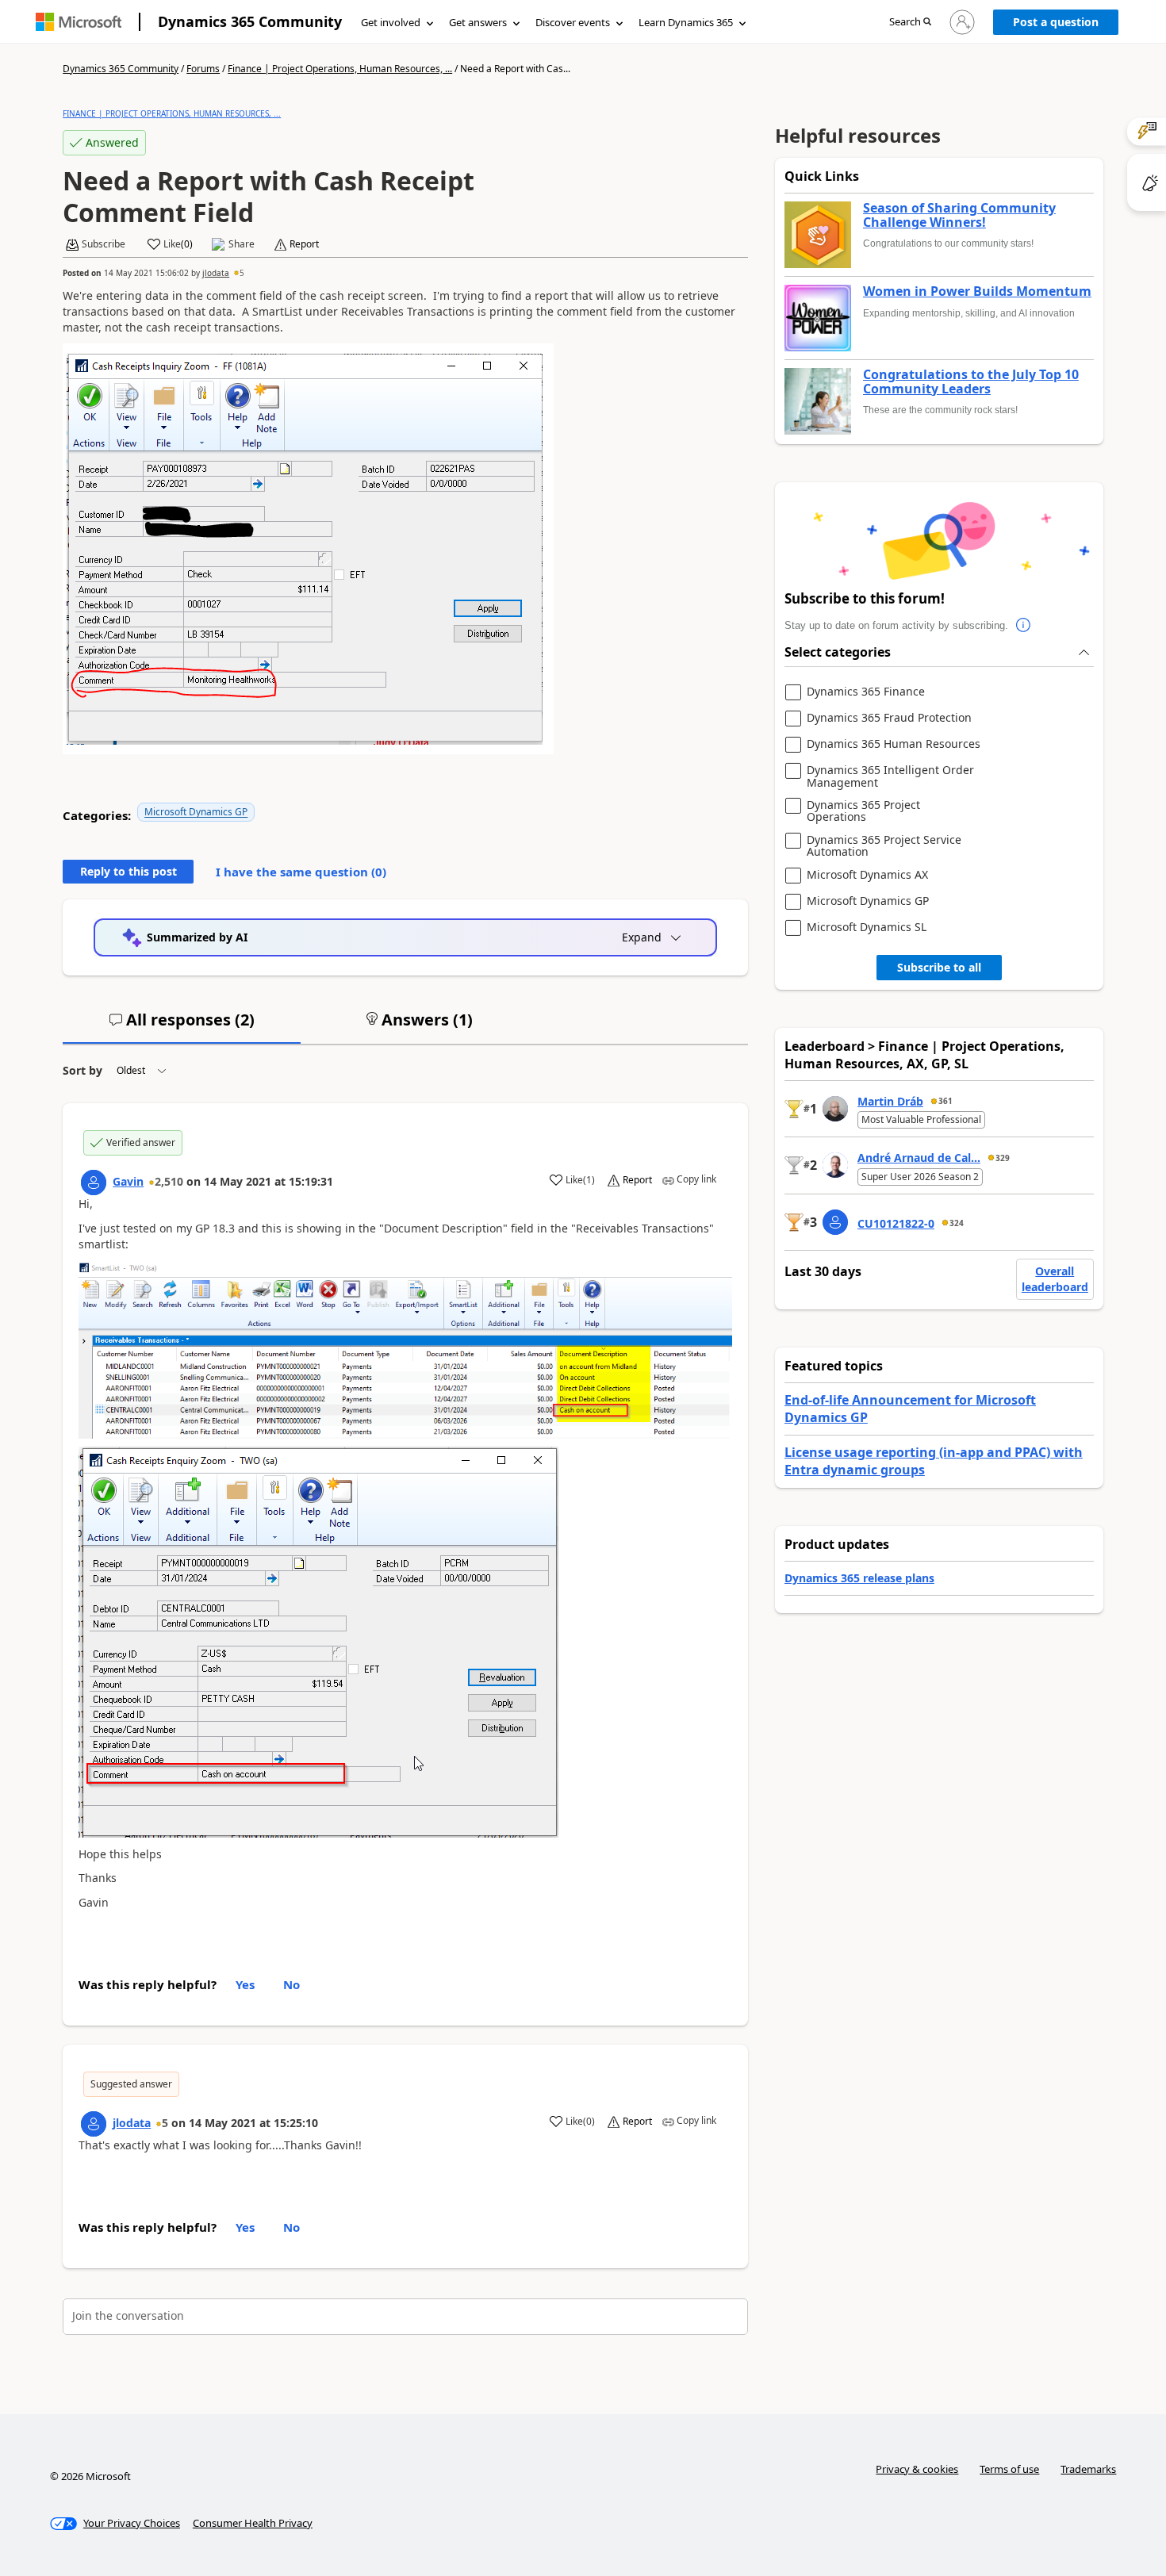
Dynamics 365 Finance (866, 692)
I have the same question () (301, 872)
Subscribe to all (939, 967)
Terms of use (1009, 2469)
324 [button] (957, 1223)
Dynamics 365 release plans (859, 1578)
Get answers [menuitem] (478, 22)
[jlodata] (94, 2124)
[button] (910, 23)
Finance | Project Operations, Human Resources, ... (340, 69)
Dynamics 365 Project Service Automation (884, 846)
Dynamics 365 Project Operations (863, 811)
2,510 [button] (169, 1181)
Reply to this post (128, 871)
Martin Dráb (890, 1101)
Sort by (82, 1070)
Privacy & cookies (917, 2469)
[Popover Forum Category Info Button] (1024, 626)
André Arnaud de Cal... (919, 1158)
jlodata (216, 273)
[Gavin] (94, 1183)
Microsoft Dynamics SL (867, 928)
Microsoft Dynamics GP (196, 812)
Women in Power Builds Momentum (977, 292)
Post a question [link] (1056, 22)
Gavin (128, 1181)
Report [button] (304, 244)
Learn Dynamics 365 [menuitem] (686, 22)
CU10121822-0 (896, 1223)
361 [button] (945, 1101)
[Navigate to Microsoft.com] (79, 22)
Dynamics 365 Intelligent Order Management (890, 776)
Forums (203, 69)
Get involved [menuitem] (391, 22)
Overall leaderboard (1055, 1279)
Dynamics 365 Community (250, 21)
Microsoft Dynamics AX (867, 875)
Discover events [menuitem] (573, 22)
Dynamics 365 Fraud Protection (889, 718)
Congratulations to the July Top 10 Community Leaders (971, 382)
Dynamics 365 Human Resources (894, 744)
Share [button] (242, 244)
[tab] (182, 1026)
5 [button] (242, 273)
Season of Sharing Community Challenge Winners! (959, 215)
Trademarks (1088, 2469)
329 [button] (1003, 1158)
